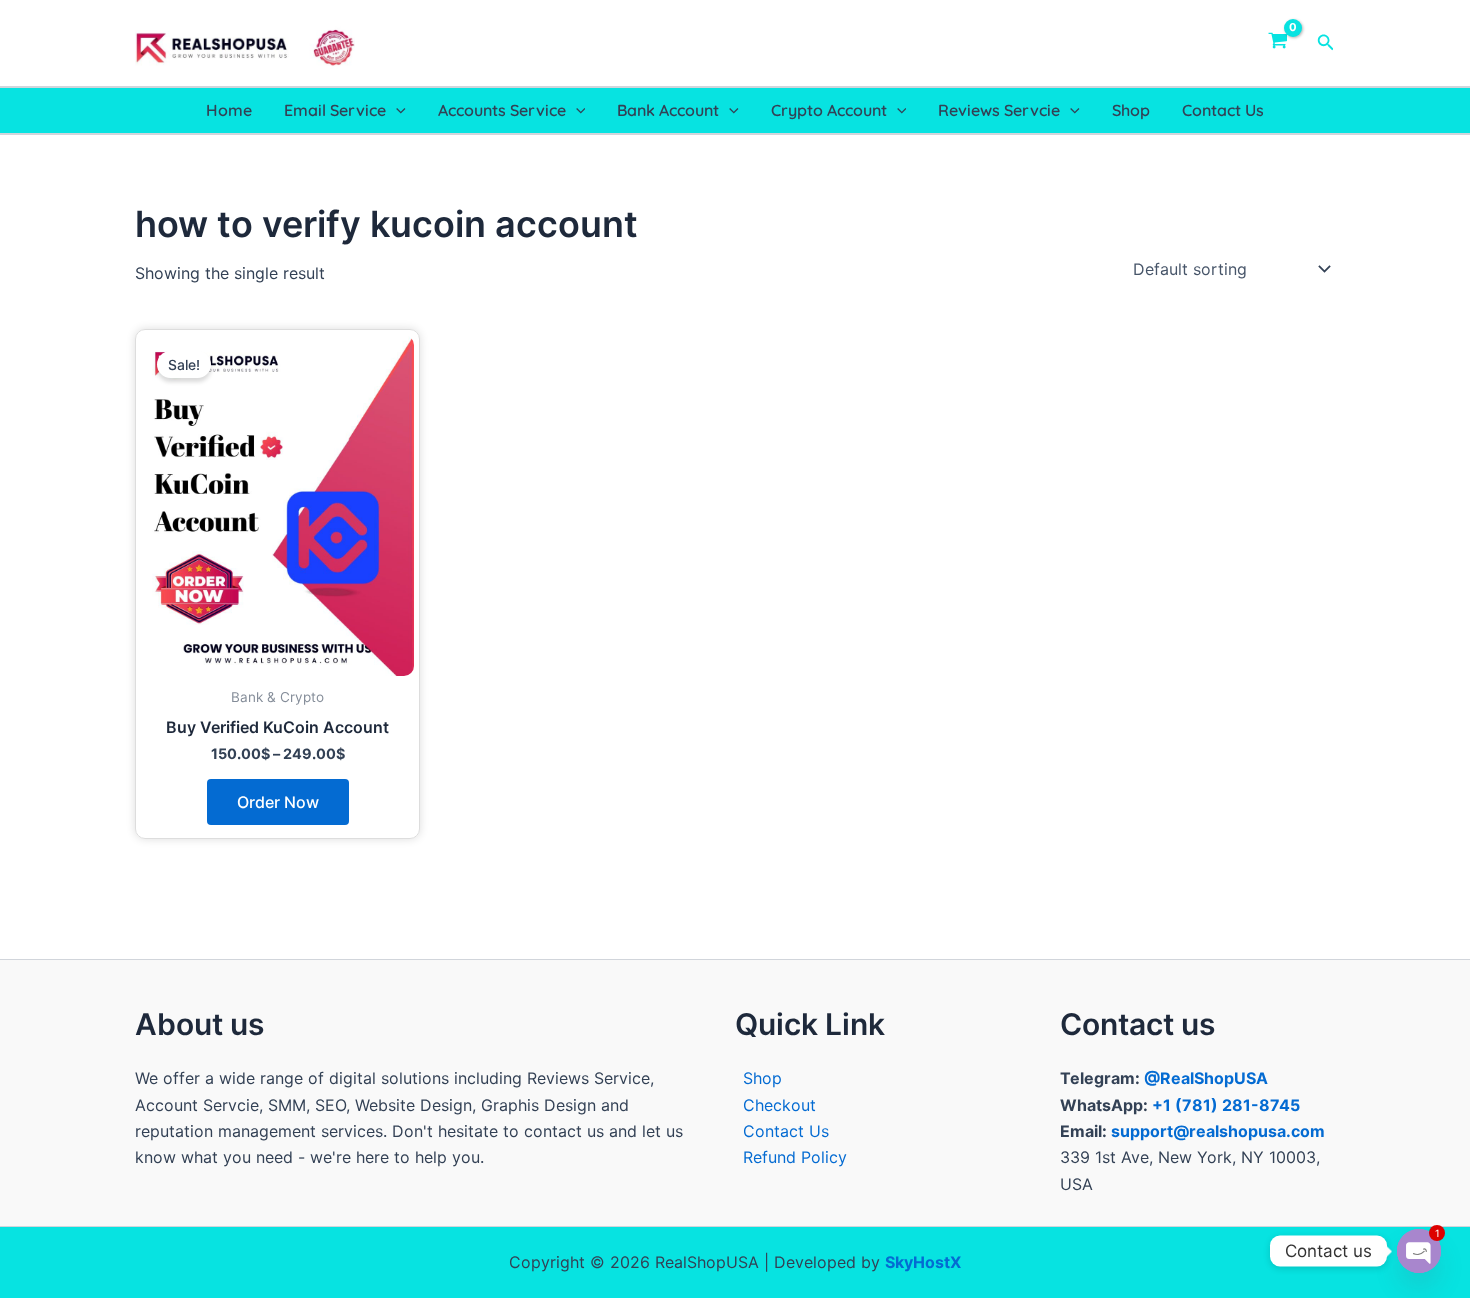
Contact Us (1223, 110)
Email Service (335, 110)
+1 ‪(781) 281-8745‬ (1226, 1105)
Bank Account (668, 110)
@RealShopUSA (1206, 1078)
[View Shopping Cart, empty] (1278, 43)
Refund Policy (795, 1157)
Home (229, 110)
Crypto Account (829, 110)
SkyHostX (923, 1262)
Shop (1131, 110)
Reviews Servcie (999, 110)
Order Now (278, 802)
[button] (1326, 42)
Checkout (779, 1105)
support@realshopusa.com (1218, 1131)
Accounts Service (502, 110)
